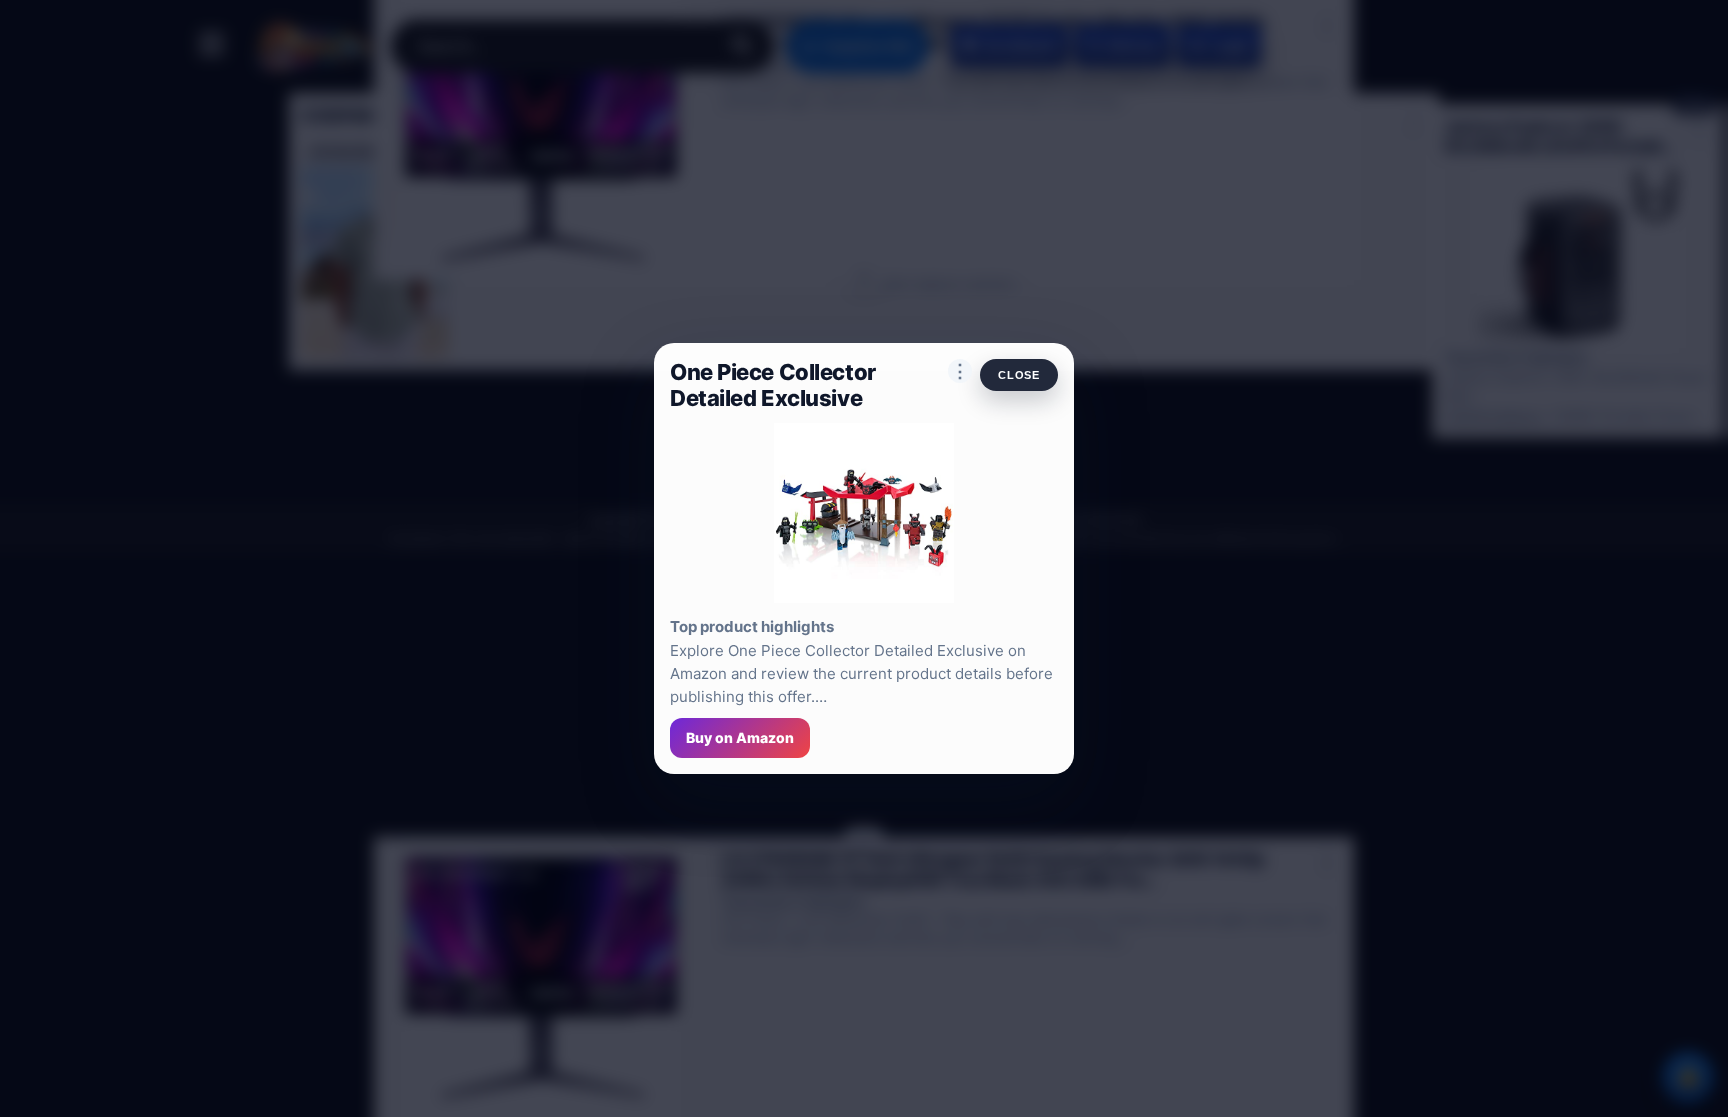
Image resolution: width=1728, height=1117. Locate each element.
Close (1019, 375)
